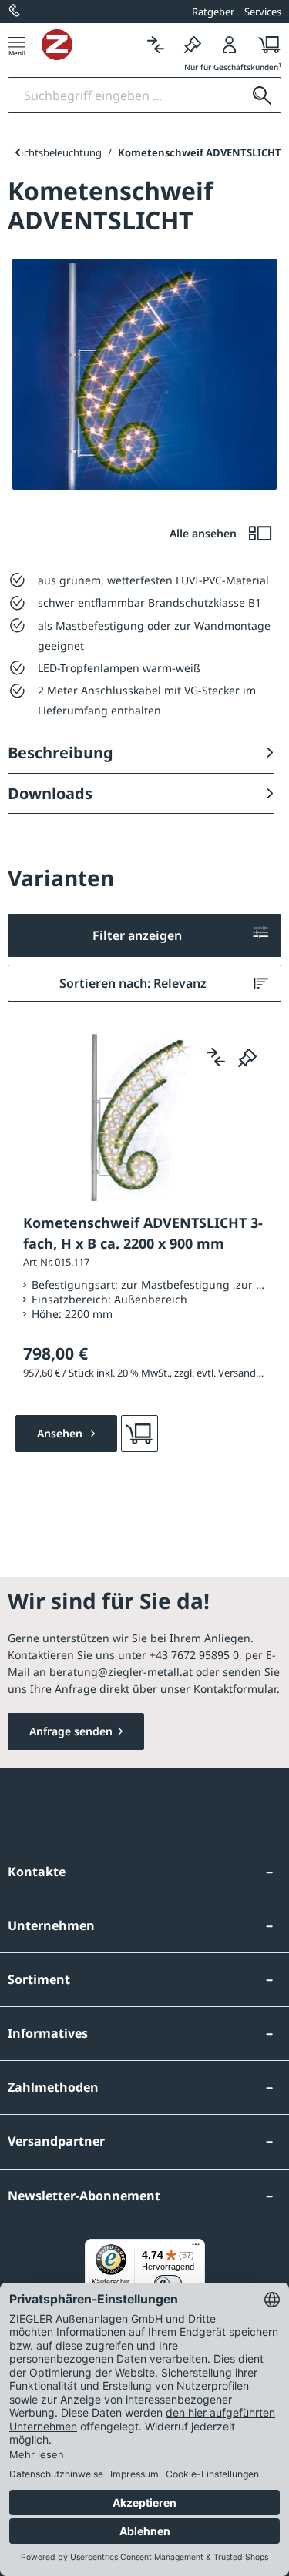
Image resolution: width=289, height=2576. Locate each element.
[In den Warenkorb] (139, 1434)
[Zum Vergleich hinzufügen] (216, 1057)
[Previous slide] (17, 152)
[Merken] (193, 44)
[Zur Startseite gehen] (89, 45)
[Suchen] (262, 95)
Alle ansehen (205, 533)
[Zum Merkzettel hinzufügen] (247, 1057)
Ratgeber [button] (213, 12)
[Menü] (17, 44)
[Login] (230, 44)
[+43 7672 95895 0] (15, 12)
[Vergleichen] (156, 44)
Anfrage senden (71, 1731)
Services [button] (263, 12)
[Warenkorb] (265, 44)
